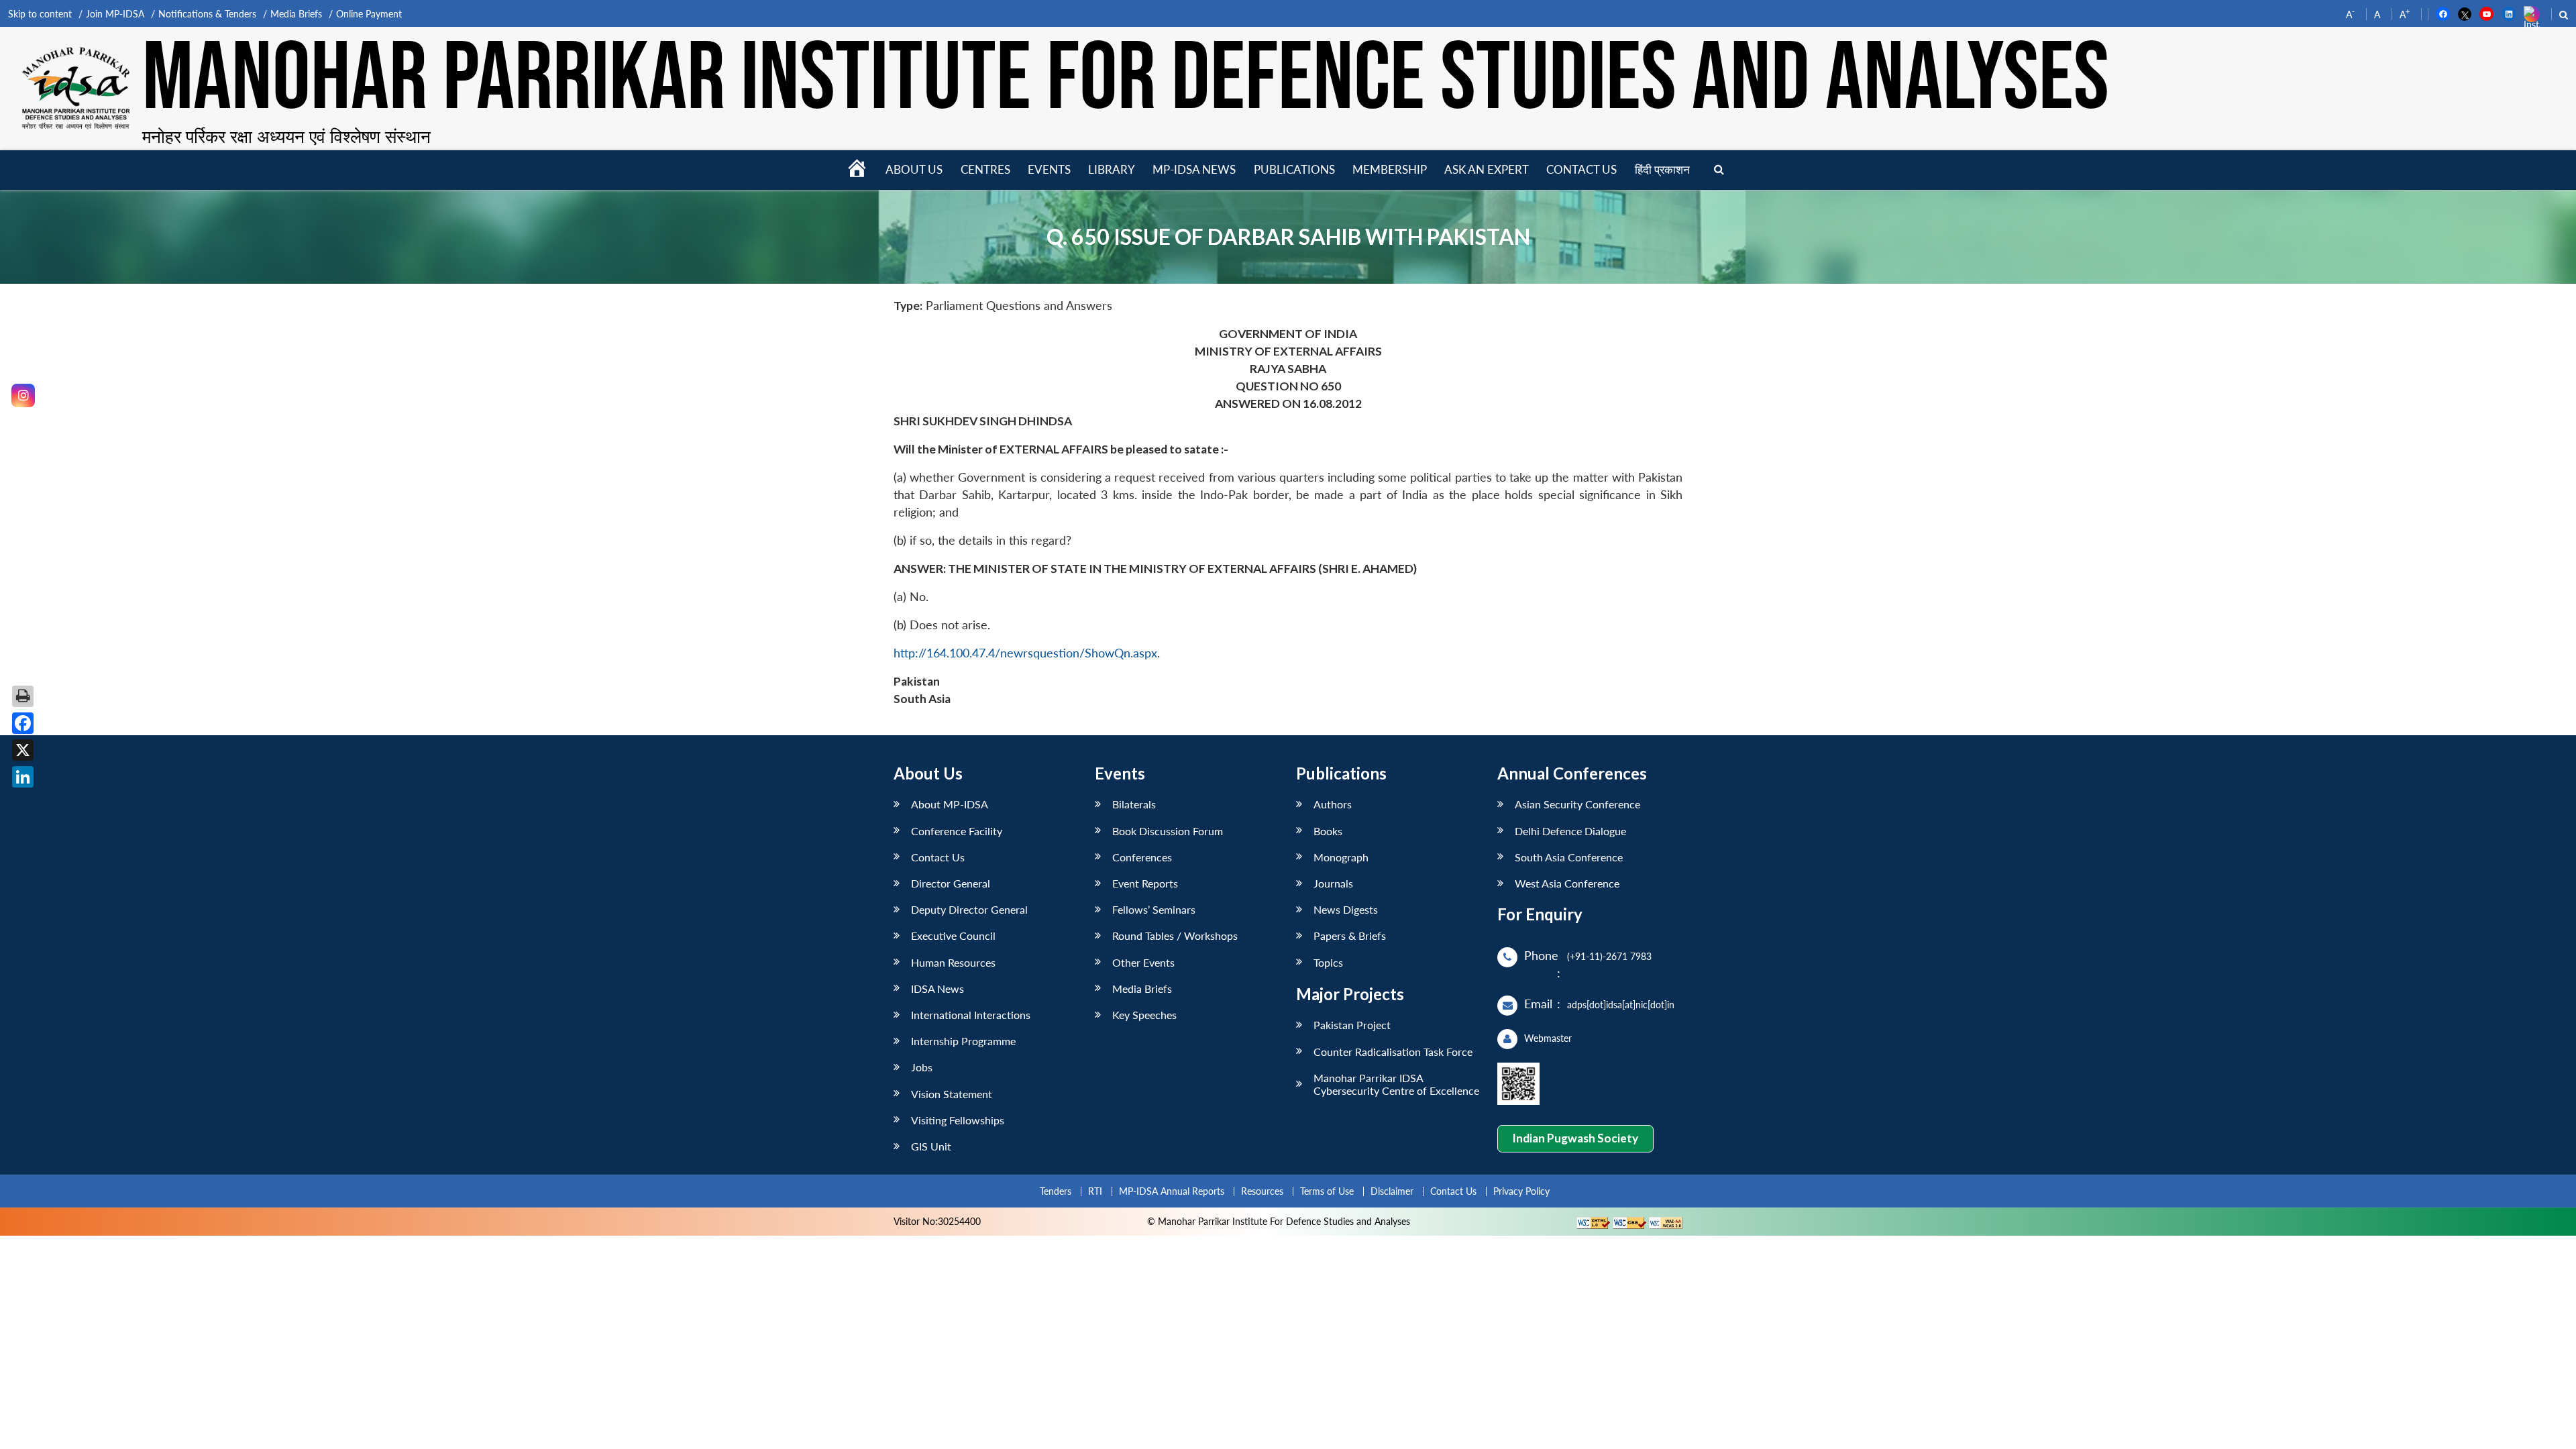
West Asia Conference (1567, 883)
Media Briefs (296, 14)
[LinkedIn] (23, 777)
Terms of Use (1327, 1191)
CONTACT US (1581, 169)
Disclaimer (1392, 1191)
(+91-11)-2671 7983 (1609, 956)
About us (914, 169)
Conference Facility (957, 831)
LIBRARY (1112, 169)
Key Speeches (1144, 1015)
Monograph (1341, 857)
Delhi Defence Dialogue (1570, 831)
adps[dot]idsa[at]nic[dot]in (1621, 1005)
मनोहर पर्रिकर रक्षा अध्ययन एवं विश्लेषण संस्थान (286, 136)
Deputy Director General (969, 909)
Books (1328, 831)
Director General (951, 883)
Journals (1333, 883)
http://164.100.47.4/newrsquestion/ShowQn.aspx (1025, 653)
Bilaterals (1134, 804)
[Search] (1719, 170)
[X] (23, 750)
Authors (1333, 804)
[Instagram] (23, 395)
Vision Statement (952, 1094)
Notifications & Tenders (207, 14)
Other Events (1143, 962)
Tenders (1056, 1191)
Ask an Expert (1487, 169)
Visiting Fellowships (958, 1120)
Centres (985, 169)
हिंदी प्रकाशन (1662, 169)
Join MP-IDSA (115, 14)
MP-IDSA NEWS (1194, 169)
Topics (1328, 962)
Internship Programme (963, 1041)
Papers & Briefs (1350, 935)
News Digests (1346, 909)
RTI (1095, 1191)
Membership (1390, 169)
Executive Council (953, 935)
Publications (1294, 169)
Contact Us (938, 857)
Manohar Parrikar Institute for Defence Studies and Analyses (1126, 80)
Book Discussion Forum (1168, 831)
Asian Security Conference (1577, 804)
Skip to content (40, 14)
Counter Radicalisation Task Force (1393, 1052)
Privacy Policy (1521, 1191)
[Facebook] (23, 723)
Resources (1262, 1191)
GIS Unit (931, 1146)
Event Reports (1145, 883)
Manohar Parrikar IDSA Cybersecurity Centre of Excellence (1396, 1084)
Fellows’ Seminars (1154, 909)
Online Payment (369, 14)
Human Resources (953, 962)
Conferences (1142, 857)
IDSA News (937, 988)
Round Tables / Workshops (1175, 935)
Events (1049, 169)
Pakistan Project (1352, 1025)
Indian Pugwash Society (1575, 1138)
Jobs (922, 1067)
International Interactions (971, 1015)
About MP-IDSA (950, 804)
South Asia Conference (1569, 857)
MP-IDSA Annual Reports (1172, 1191)
